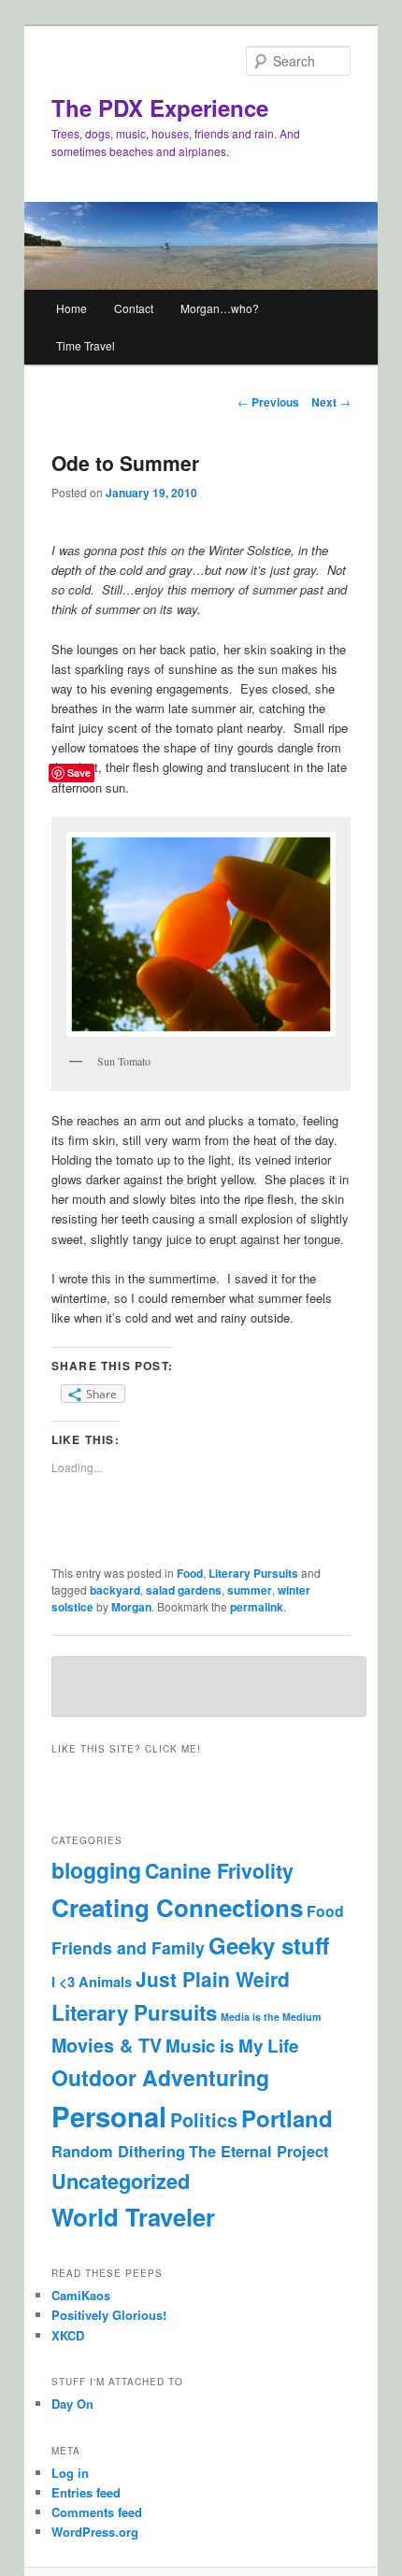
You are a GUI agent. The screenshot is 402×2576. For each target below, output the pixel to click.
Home (72, 308)
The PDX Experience (160, 107)
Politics (204, 2120)
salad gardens (184, 1590)
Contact (134, 308)
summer (250, 1590)
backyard (115, 1590)
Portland (287, 2118)
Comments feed (97, 2512)
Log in (70, 2473)
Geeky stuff (269, 1945)
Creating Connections (177, 1907)
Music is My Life (232, 2046)
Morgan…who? (220, 308)
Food (190, 1573)
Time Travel (86, 345)
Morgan (131, 1607)
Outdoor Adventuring (160, 2077)
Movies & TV (107, 2045)
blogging (96, 1870)
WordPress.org (95, 2532)
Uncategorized (121, 2181)
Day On (72, 2404)
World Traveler (133, 2217)
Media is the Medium (271, 2017)
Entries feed (86, 2492)
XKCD (68, 2335)
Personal (109, 2116)
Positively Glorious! (109, 2315)
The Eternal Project (258, 2151)
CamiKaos (81, 2295)
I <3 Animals (92, 1982)
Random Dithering (118, 2151)
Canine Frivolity (219, 1871)
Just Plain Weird (213, 1979)
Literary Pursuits (253, 1573)
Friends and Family (128, 1947)
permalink (257, 1607)
